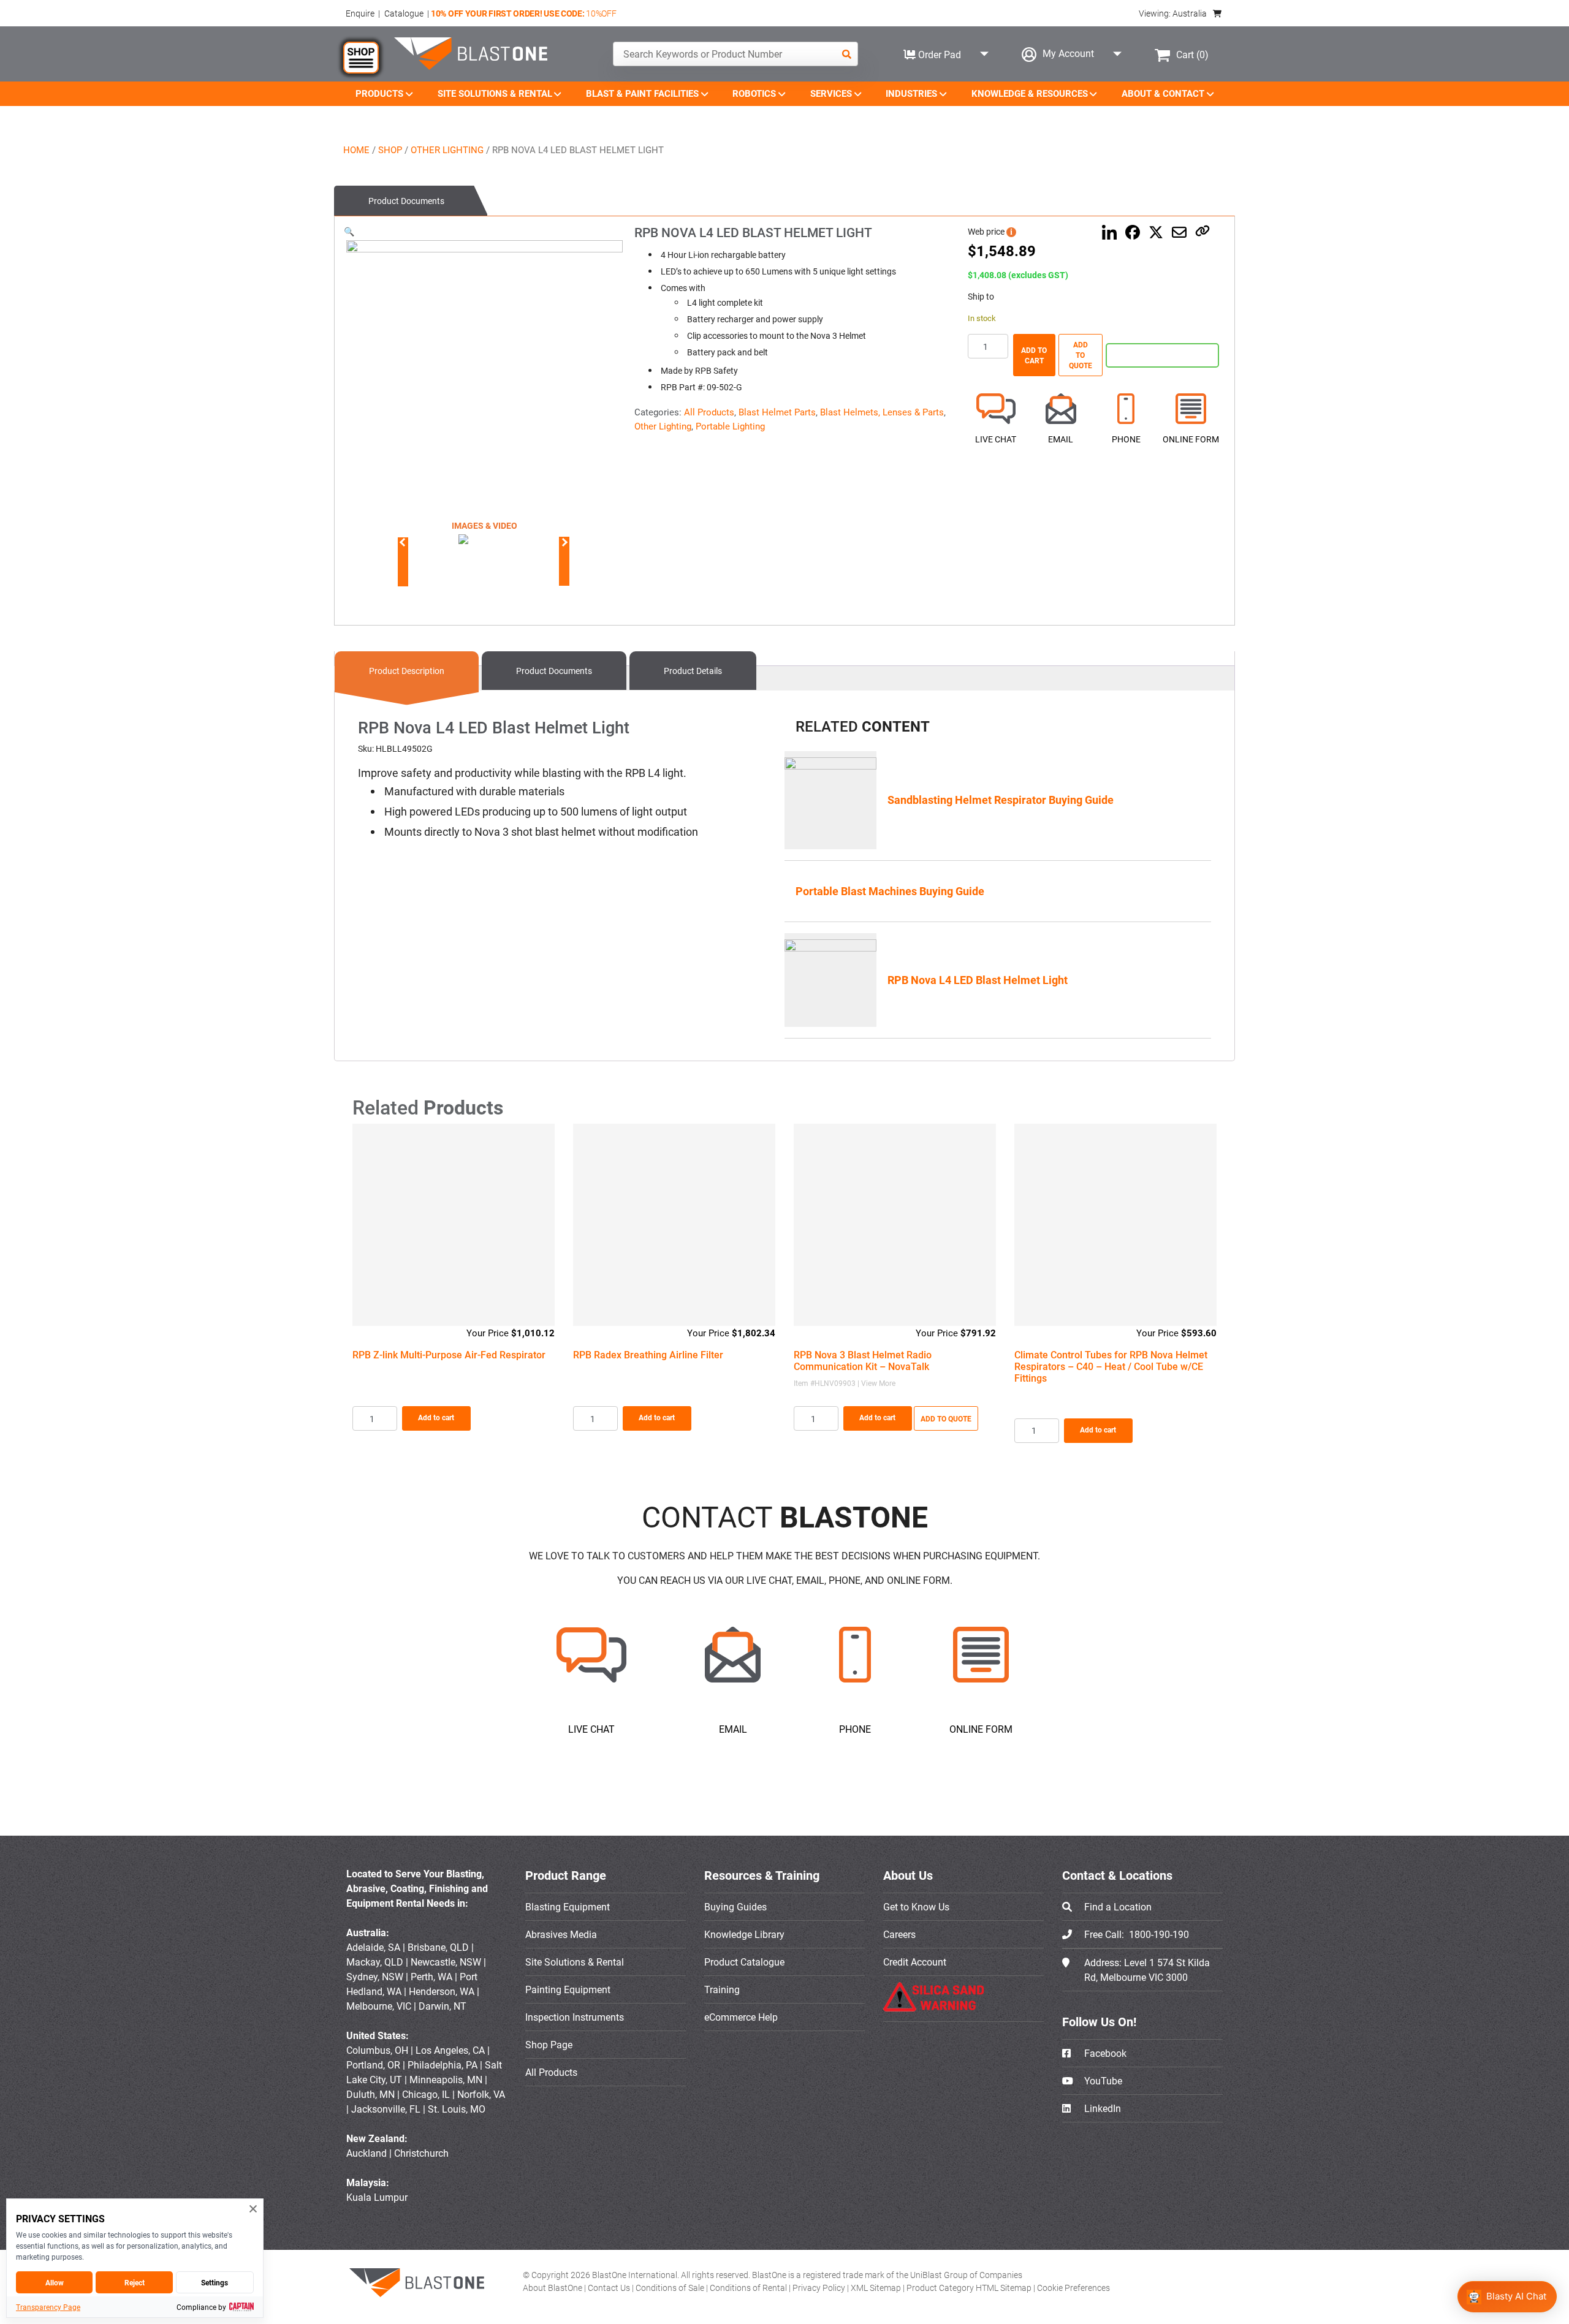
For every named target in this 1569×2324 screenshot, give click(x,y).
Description (407, 671)
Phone (1126, 439)
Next (562, 542)
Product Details (693, 671)
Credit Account (915, 1962)
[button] (349, 231)
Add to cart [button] (436, 1417)
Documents (406, 201)
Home (356, 150)
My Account (1068, 53)
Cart (1192, 55)
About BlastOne (553, 2288)
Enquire (360, 13)
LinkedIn (1101, 2108)
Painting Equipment (568, 1989)
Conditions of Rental (749, 2288)
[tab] (411, 201)
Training (722, 1989)
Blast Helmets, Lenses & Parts (882, 412)
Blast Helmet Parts (777, 412)
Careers (899, 1934)
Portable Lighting (730, 426)
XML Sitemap (877, 2288)
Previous (403, 542)
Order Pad (938, 55)
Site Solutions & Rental (575, 1962)
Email (1061, 439)
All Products (709, 412)
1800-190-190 (1159, 1934)
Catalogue (404, 13)
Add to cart (1034, 355)
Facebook (1104, 2053)
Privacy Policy (820, 2288)
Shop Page (549, 2045)
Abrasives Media (561, 1934)
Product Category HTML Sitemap (970, 2288)
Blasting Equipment (568, 1907)
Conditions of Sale (671, 2288)
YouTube (1102, 2081)
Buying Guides (735, 1907)
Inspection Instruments (575, 2017)
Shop (390, 150)
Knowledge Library (744, 1934)
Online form (1191, 439)
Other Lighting (447, 150)
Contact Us (610, 2288)
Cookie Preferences (1073, 2288)
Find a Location (1118, 1907)
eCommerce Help (741, 2017)
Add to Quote (1081, 355)
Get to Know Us (916, 1907)
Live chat (996, 439)
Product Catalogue (744, 1962)
